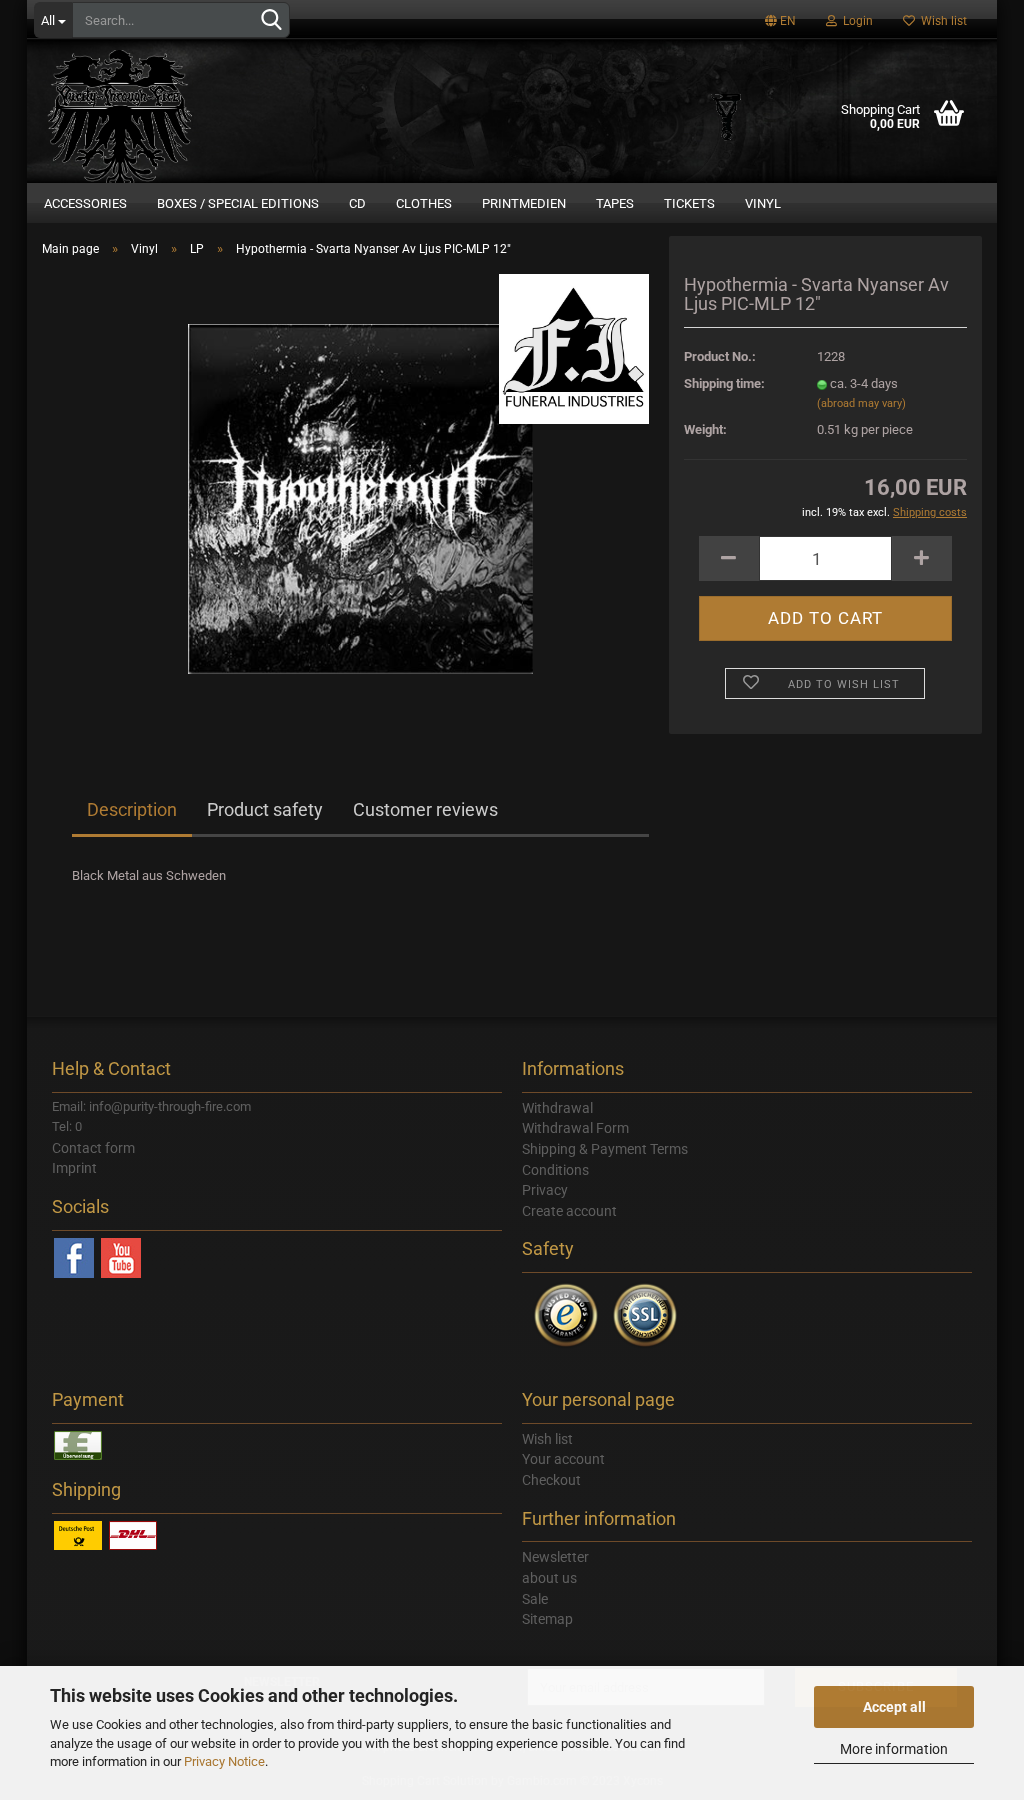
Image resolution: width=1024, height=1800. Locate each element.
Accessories (85, 203)
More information (894, 1749)
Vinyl (763, 203)
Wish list (941, 21)
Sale (535, 1599)
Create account (569, 1211)
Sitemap (547, 1619)
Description (132, 809)
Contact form (93, 1148)
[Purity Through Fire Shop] (197, 100)
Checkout (551, 1480)
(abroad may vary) (861, 403)
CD (357, 203)
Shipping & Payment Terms (605, 1149)
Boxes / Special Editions (238, 203)
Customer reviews (425, 809)
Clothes (424, 203)
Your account (563, 1459)
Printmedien (524, 203)
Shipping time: (724, 383)
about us (549, 1578)
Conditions (555, 1170)
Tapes (615, 203)
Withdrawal (557, 1108)
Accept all (894, 1707)
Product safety (265, 809)
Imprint (74, 1168)
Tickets (689, 203)
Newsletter (555, 1557)
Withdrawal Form (575, 1128)
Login (855, 21)
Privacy (545, 1190)
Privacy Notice (224, 1761)
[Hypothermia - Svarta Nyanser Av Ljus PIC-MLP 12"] (360, 497)
